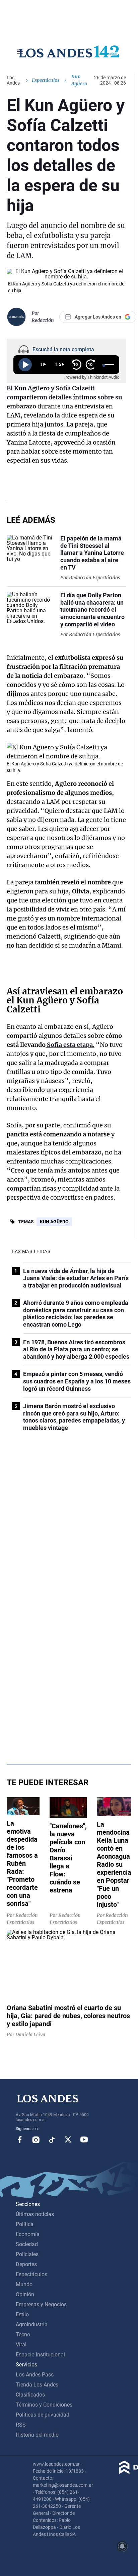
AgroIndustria (32, 2324)
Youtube (84, 2139)
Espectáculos (46, 80)
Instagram (36, 2139)
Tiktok (52, 2139)
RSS (21, 2425)
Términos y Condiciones (44, 2405)
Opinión (25, 2294)
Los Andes (13, 80)
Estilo (22, 2314)
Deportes (26, 2264)
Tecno (23, 2335)
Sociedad (27, 2244)
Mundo (24, 2284)
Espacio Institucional (40, 2355)
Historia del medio (37, 2435)
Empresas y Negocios (41, 2304)
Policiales (27, 2254)
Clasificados (30, 2395)
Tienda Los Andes (37, 2385)
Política (25, 2224)
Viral (21, 2345)
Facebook (20, 2139)
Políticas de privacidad (43, 2415)
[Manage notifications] (122, 2546)
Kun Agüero (54, 1222)
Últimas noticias (35, 2214)
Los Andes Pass (35, 2375)
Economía (28, 2234)
